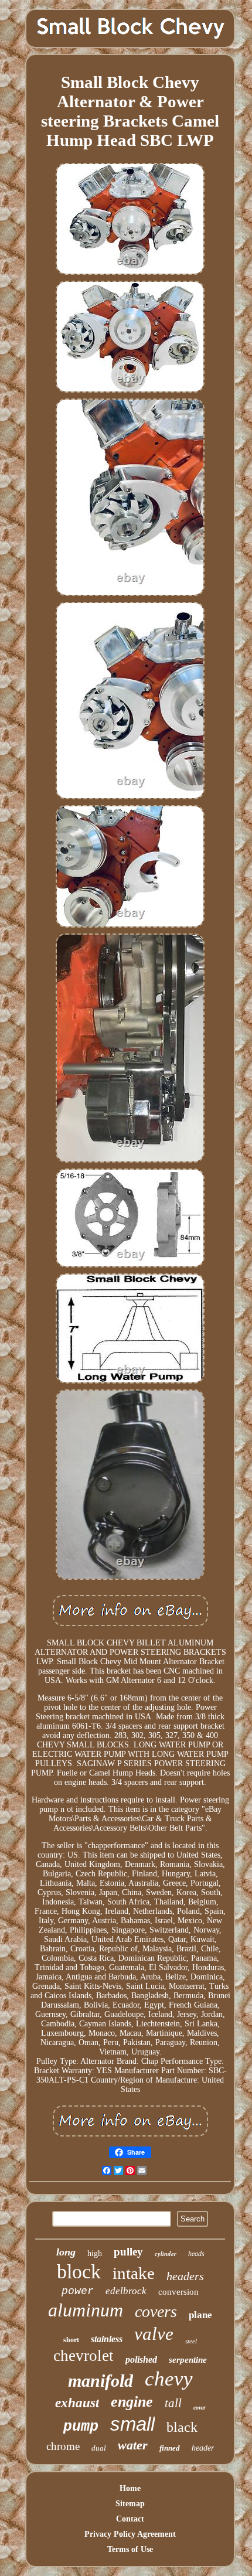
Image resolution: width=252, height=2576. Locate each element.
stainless (107, 2339)
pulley (128, 2252)
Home (130, 2488)
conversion (178, 2292)
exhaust (77, 2403)
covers (156, 2311)
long (66, 2252)
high (95, 2253)
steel (191, 2341)
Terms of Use (130, 2549)
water (133, 2445)
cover (200, 2408)
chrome (63, 2446)
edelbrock (126, 2291)
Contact (130, 2519)
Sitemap (130, 2504)
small (132, 2424)
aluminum (86, 2310)
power (78, 2291)
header (203, 2448)
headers (185, 2276)
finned (170, 2448)
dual (99, 2448)
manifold (101, 2381)
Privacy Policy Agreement (130, 2534)
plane (200, 2315)
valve (154, 2334)
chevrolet (84, 2356)
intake (134, 2273)
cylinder (166, 2254)
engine (132, 2402)
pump (81, 2427)
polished (141, 2359)
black (182, 2427)
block (79, 2272)
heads (196, 2254)
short (71, 2340)
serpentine (188, 2360)
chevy (169, 2379)
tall (173, 2403)
